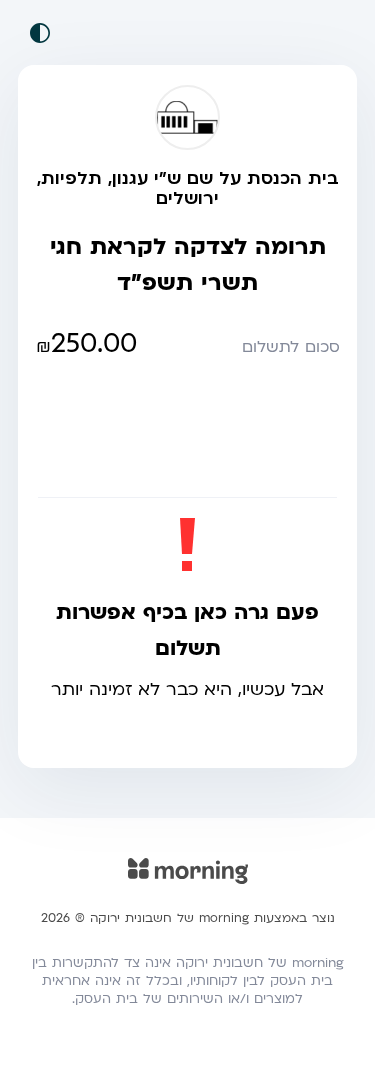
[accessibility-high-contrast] (40, 33)
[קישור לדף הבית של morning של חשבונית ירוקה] (188, 884)
